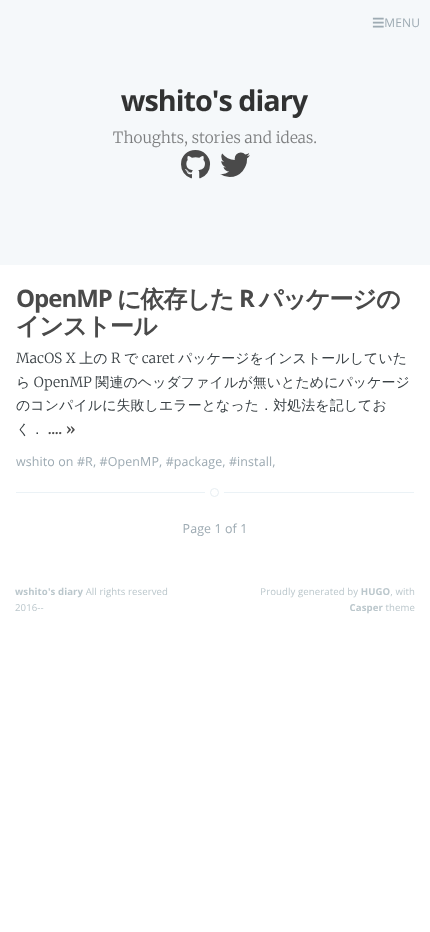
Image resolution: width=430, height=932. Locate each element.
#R (85, 461)
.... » (62, 429)
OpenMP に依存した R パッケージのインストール (208, 312)
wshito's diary (49, 591)
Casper (366, 607)
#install (250, 461)
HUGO (376, 591)
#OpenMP (129, 461)
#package (194, 461)
